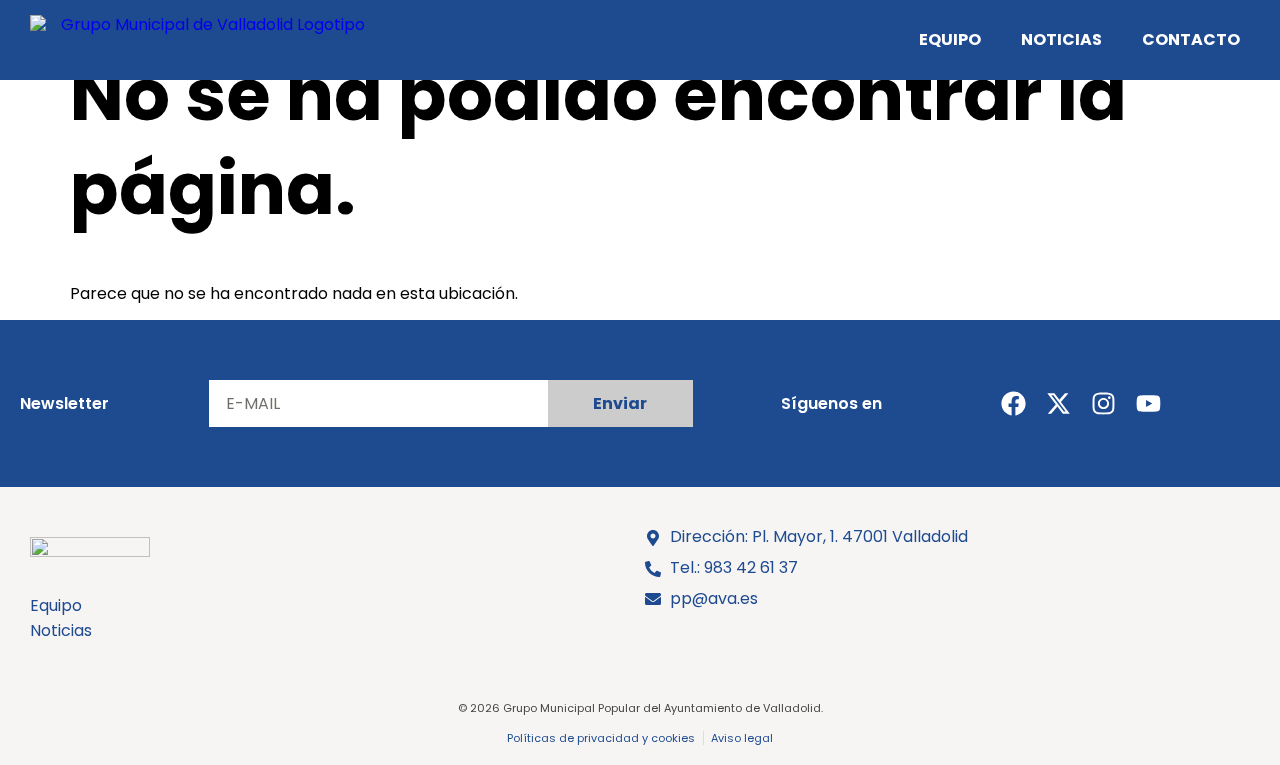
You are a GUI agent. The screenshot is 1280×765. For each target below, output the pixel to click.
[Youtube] (1148, 403)
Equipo (950, 39)
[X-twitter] (1058, 403)
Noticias (1061, 39)
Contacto (1191, 39)
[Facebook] (1013, 403)
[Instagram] (1103, 403)
